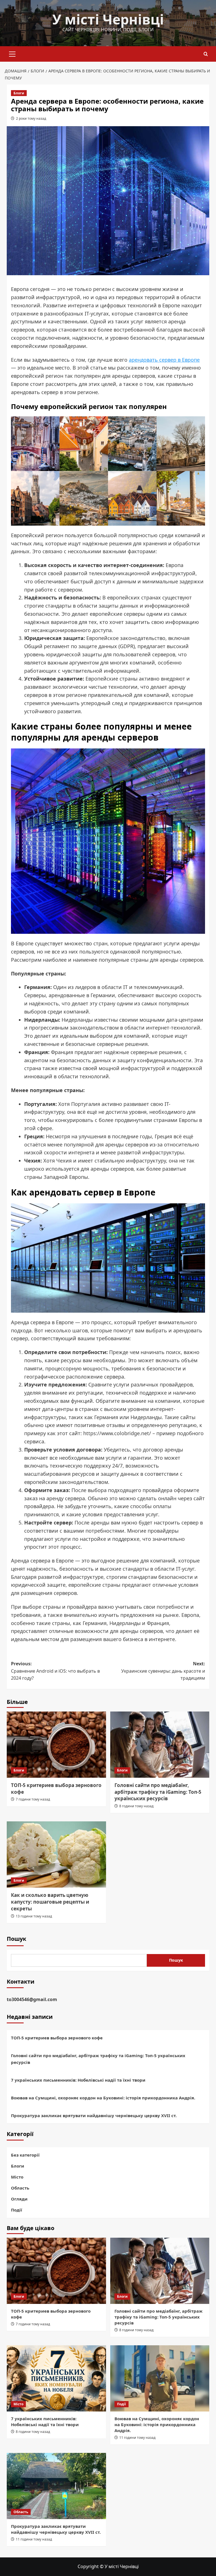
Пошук (16, 1939)
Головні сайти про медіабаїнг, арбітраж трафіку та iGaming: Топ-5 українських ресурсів (158, 1792)
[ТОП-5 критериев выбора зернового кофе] (56, 1745)
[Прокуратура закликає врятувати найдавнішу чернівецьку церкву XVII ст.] (56, 2486)
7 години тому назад (33, 1799)
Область (20, 2188)
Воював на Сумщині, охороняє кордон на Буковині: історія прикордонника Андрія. (103, 2098)
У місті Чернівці (108, 19)
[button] (12, 53)
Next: (163, 1671)
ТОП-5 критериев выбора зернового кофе (57, 2038)
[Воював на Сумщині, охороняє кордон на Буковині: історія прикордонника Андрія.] (160, 2378)
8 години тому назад (136, 1806)
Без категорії (25, 2155)
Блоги (19, 93)
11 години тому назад (137, 2438)
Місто (17, 2177)
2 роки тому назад (31, 118)
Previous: (55, 1671)
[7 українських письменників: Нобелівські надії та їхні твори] (56, 2378)
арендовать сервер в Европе (164, 360)
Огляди (19, 2199)
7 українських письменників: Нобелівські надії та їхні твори (78, 2080)
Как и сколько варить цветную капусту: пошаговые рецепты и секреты (50, 1902)
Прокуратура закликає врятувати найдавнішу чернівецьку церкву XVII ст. (94, 2115)
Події (17, 2210)
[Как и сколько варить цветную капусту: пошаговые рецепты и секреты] (56, 1854)
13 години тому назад (34, 1916)
